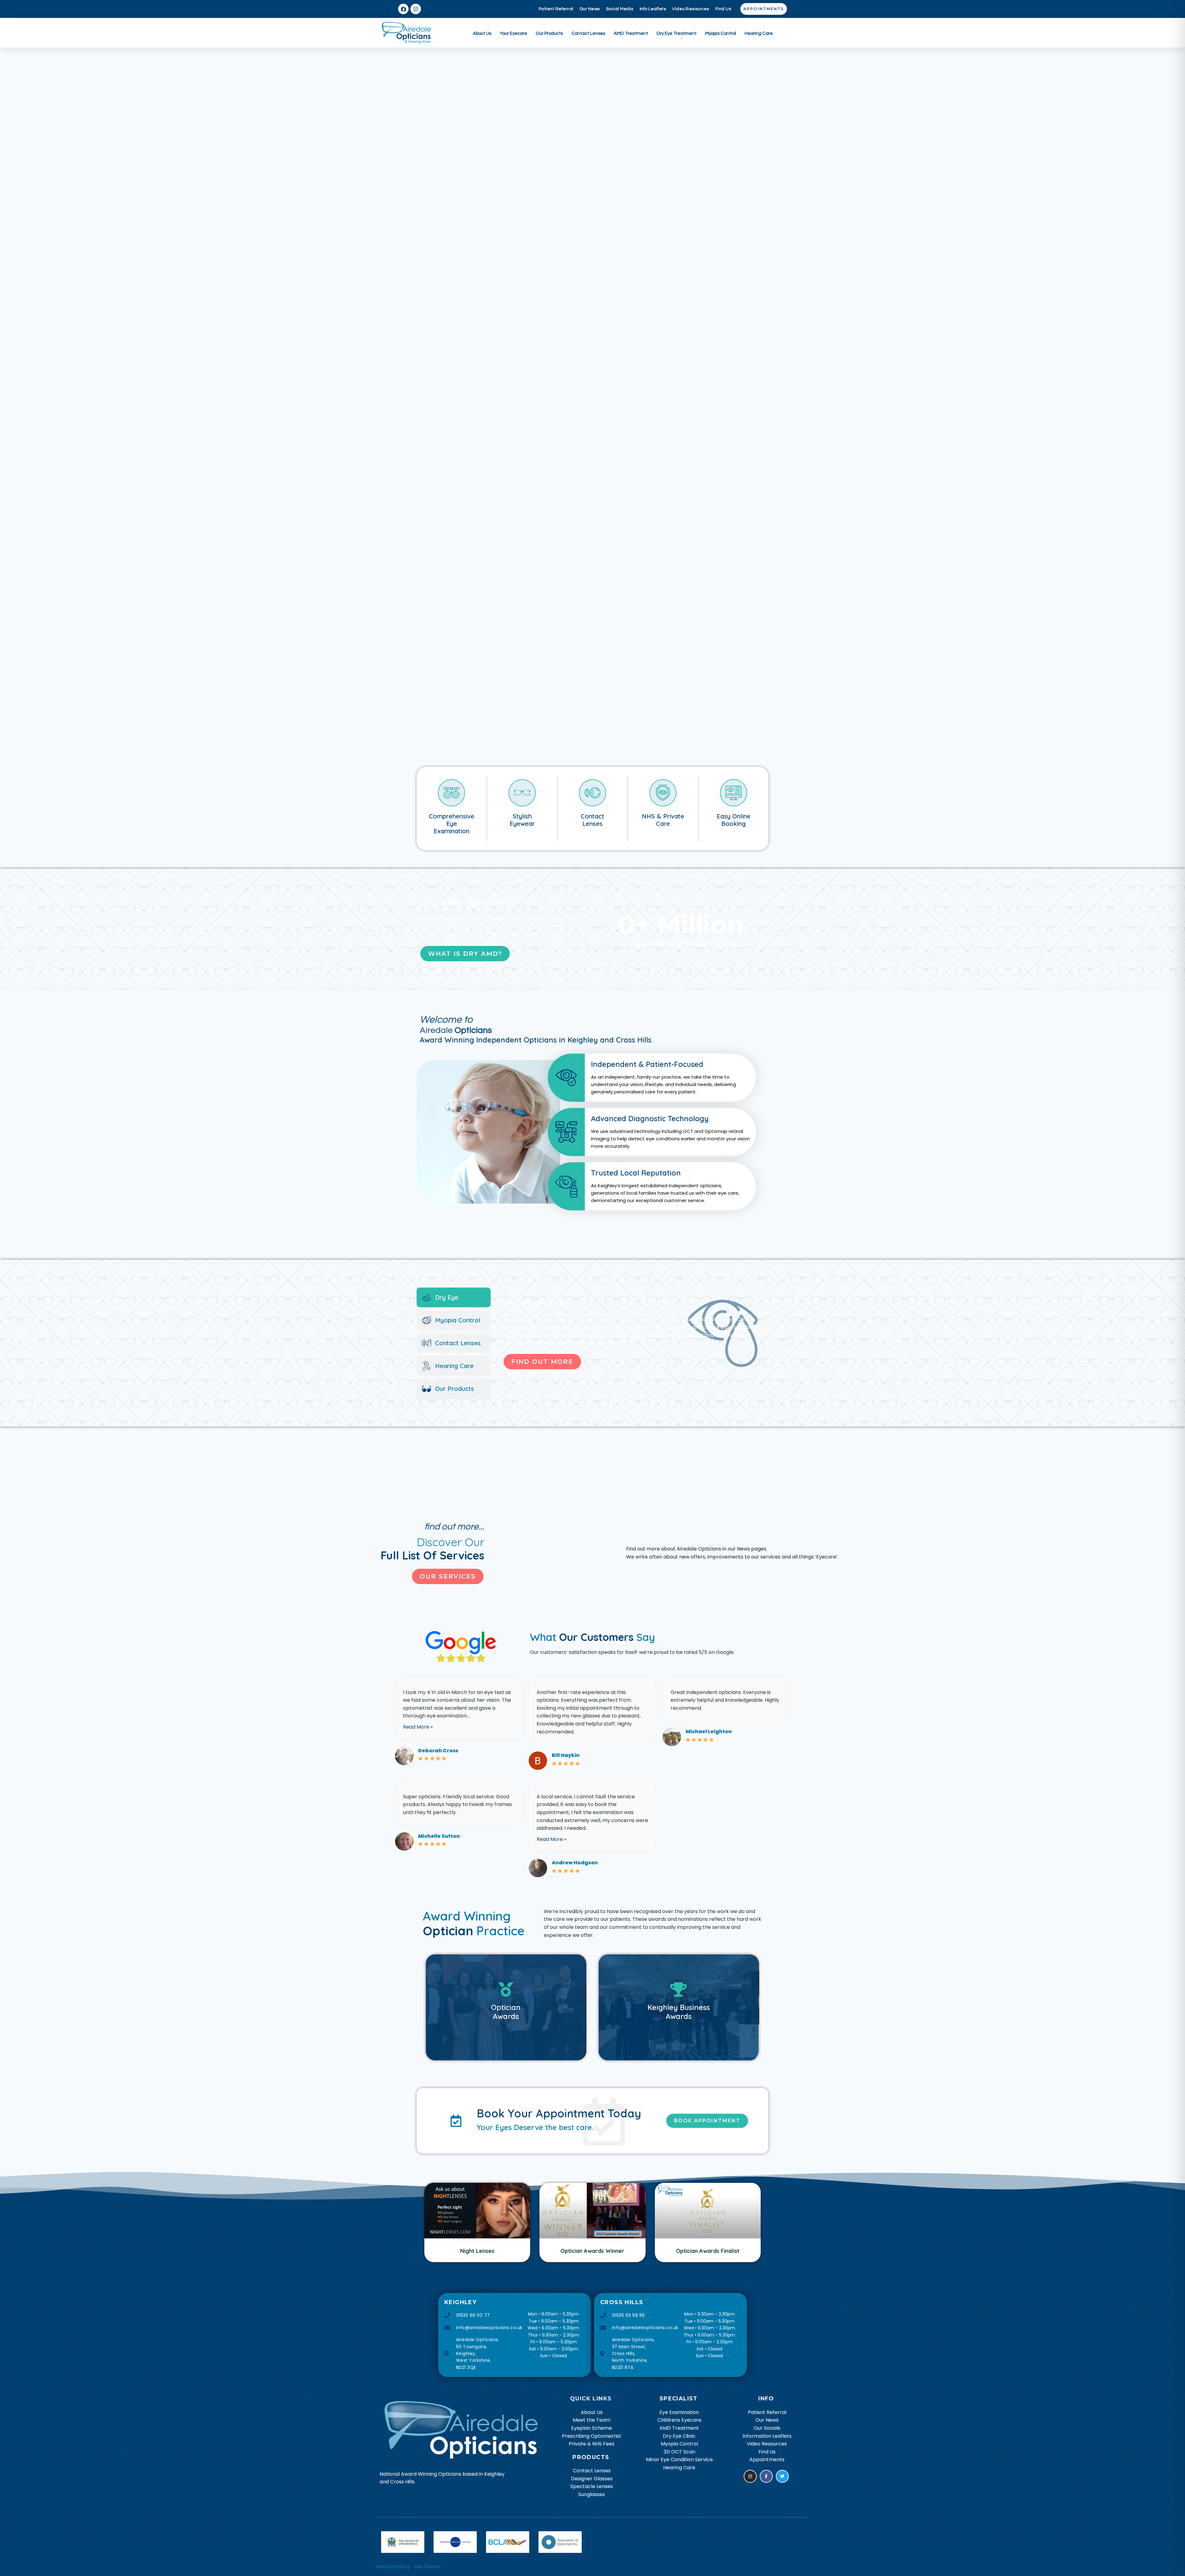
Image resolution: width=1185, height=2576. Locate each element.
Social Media (620, 9)
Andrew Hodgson (575, 1863)
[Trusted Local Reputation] (652, 1186)
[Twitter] (782, 2476)
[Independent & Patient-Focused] (652, 1078)
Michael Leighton (709, 1731)
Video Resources (691, 9)
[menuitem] (482, 33)
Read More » (418, 1727)
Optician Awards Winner (592, 2251)
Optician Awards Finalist (708, 2251)
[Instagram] (416, 9)
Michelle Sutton (439, 1836)
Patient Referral (556, 9)
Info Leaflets (653, 9)
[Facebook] (403, 9)
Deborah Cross (438, 1751)
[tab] (454, 1297)
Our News (590, 9)
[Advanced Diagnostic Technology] (652, 1132)
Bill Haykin (566, 1755)
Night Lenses (477, 2251)
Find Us (723, 9)
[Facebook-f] (766, 2476)
